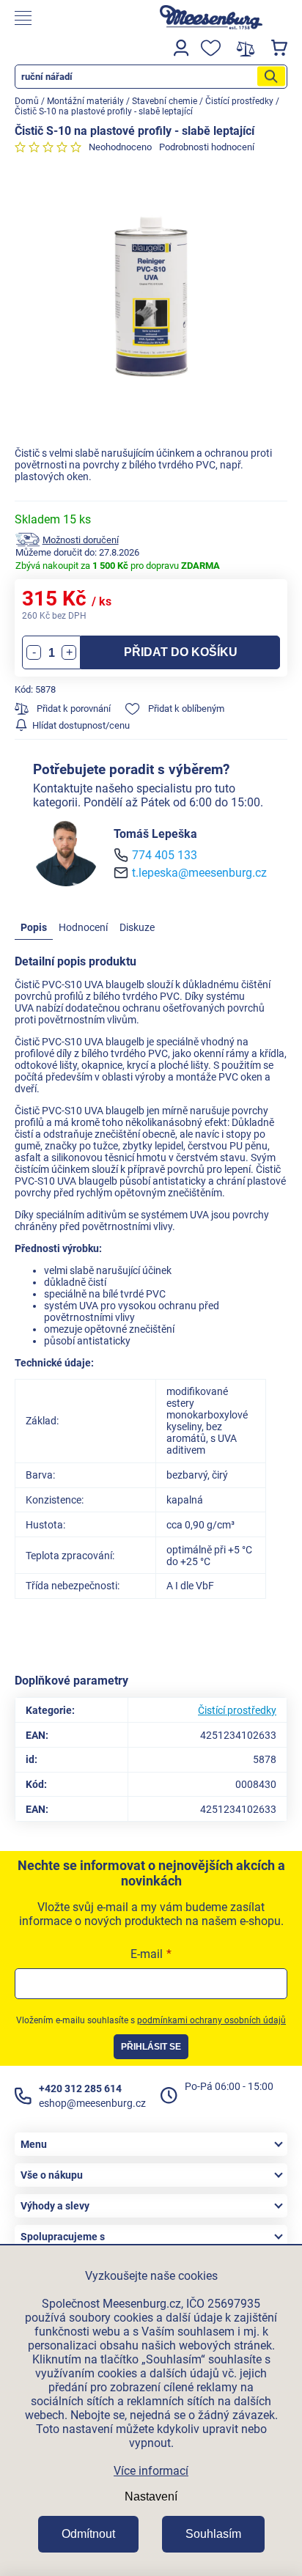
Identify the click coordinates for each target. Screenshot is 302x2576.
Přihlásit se (151, 2047)
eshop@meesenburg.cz (92, 2103)
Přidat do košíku (181, 652)
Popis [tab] (34, 927)
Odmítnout (88, 2534)
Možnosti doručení (81, 540)
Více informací (151, 2471)
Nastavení (151, 2496)
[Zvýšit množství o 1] (69, 652)
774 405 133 (165, 855)
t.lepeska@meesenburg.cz (199, 873)
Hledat (271, 77)
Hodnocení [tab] (83, 927)
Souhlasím (213, 2534)
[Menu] (71, 18)
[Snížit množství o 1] (34, 652)
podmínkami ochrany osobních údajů (211, 2020)
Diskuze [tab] (137, 927)
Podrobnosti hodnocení (207, 147)
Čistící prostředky (237, 1710)
